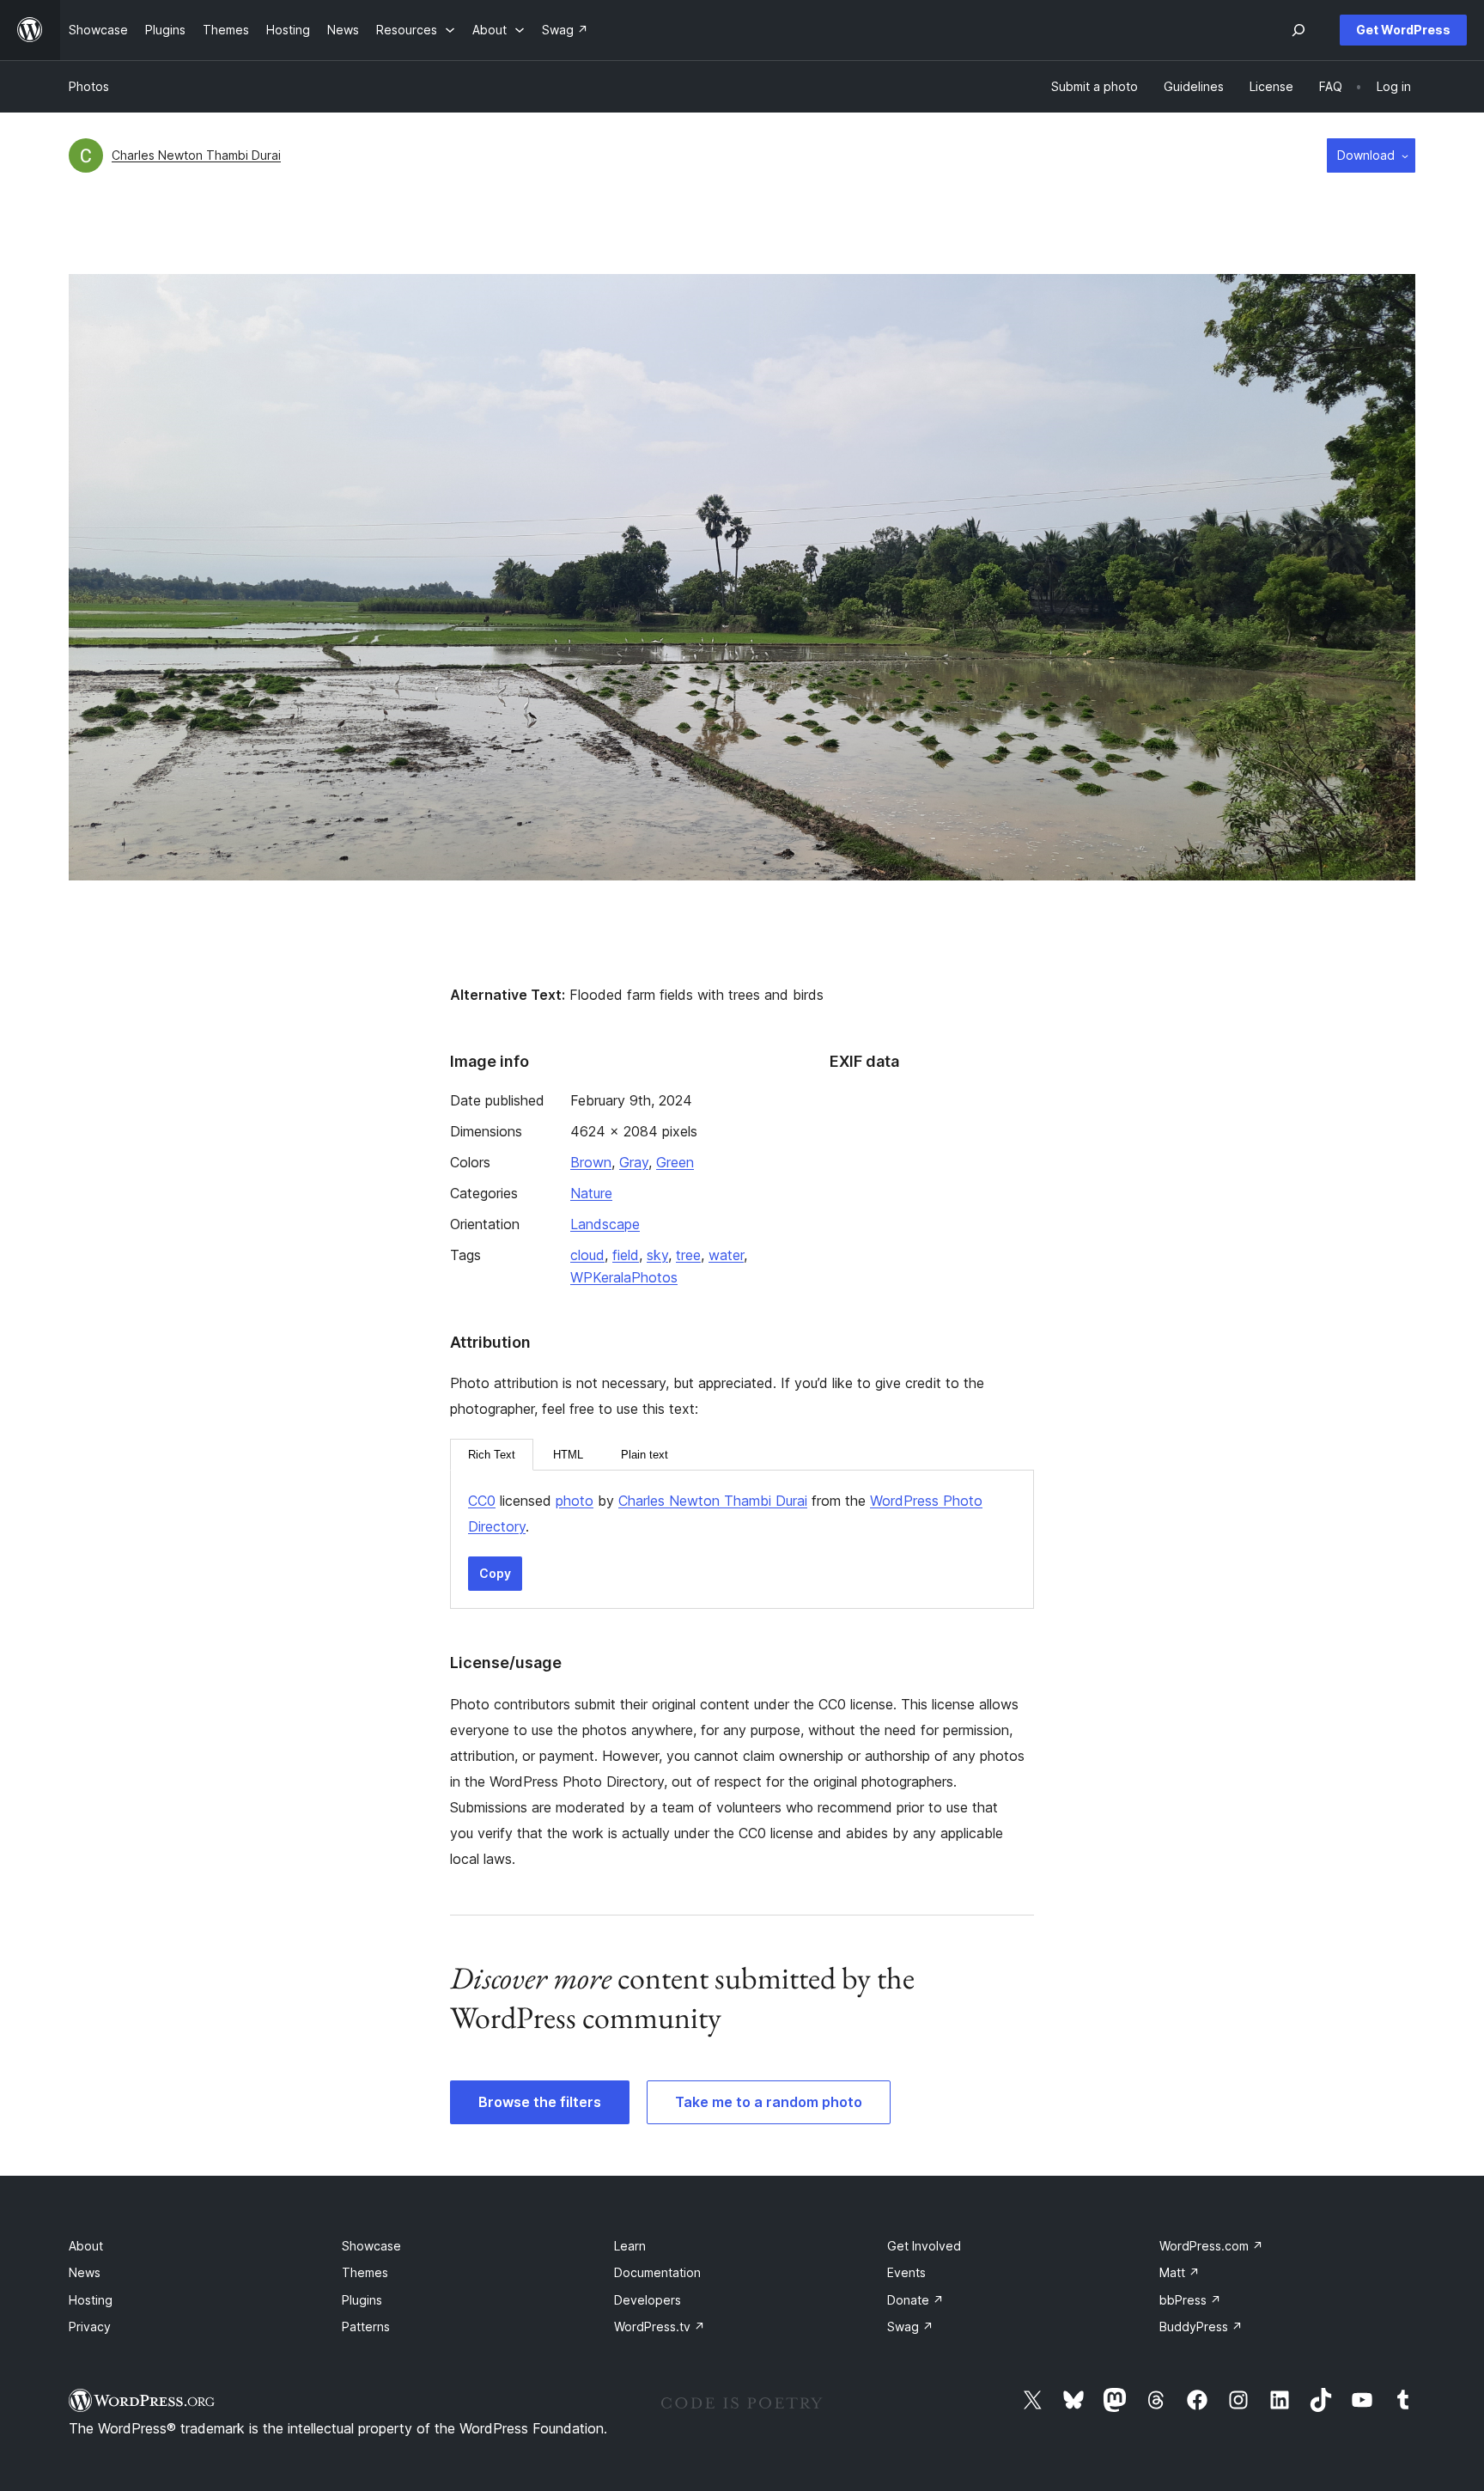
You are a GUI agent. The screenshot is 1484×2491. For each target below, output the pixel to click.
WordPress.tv (660, 2327)
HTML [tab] (568, 1455)
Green (675, 1162)
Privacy (90, 2327)
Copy (495, 1573)
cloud (587, 1255)
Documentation (657, 2272)
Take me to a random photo (769, 2102)
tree (688, 1255)
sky (657, 1255)
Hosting (91, 2300)
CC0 (482, 1501)
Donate (915, 2300)
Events (906, 2272)
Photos (89, 86)
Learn (630, 2246)
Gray (634, 1162)
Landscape (605, 1224)
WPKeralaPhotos (624, 1277)
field (626, 1255)
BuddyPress (1201, 2327)
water (726, 1255)
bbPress (1190, 2300)
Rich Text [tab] (492, 1455)
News (85, 2272)
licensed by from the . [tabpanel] (725, 1513)
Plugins (362, 2300)
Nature (591, 1193)
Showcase (371, 2246)
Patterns (366, 2327)
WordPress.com (1211, 2246)
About (86, 2246)
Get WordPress (1403, 30)
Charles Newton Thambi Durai (196, 155)
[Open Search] (1298, 30)
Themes (365, 2272)
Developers (648, 2300)
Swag (910, 2327)
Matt (1180, 2272)
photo (575, 1501)
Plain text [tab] (645, 1455)
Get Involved (924, 2246)
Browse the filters (540, 2102)
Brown (591, 1162)
